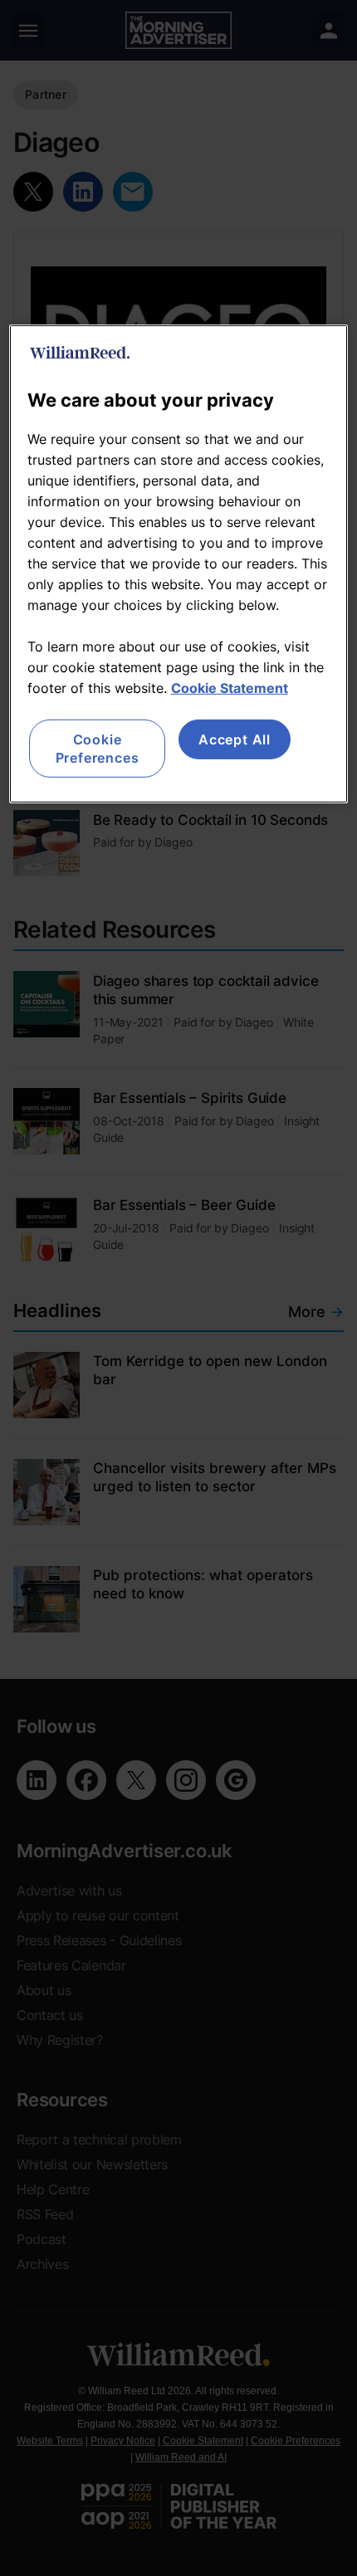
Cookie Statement (230, 687)
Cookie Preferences (98, 748)
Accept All (235, 739)
